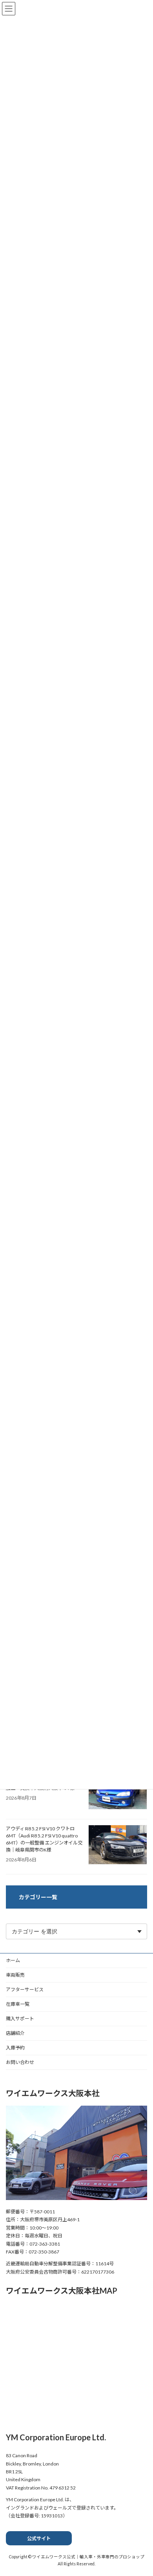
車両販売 (15, 1975)
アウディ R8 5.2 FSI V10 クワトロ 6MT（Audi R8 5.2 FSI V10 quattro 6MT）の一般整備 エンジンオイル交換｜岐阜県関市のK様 (44, 1839)
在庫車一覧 (18, 2004)
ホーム (13, 1960)
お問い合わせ (20, 2062)
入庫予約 (15, 2048)
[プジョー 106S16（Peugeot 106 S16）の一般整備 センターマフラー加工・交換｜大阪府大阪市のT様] (118, 1791)
